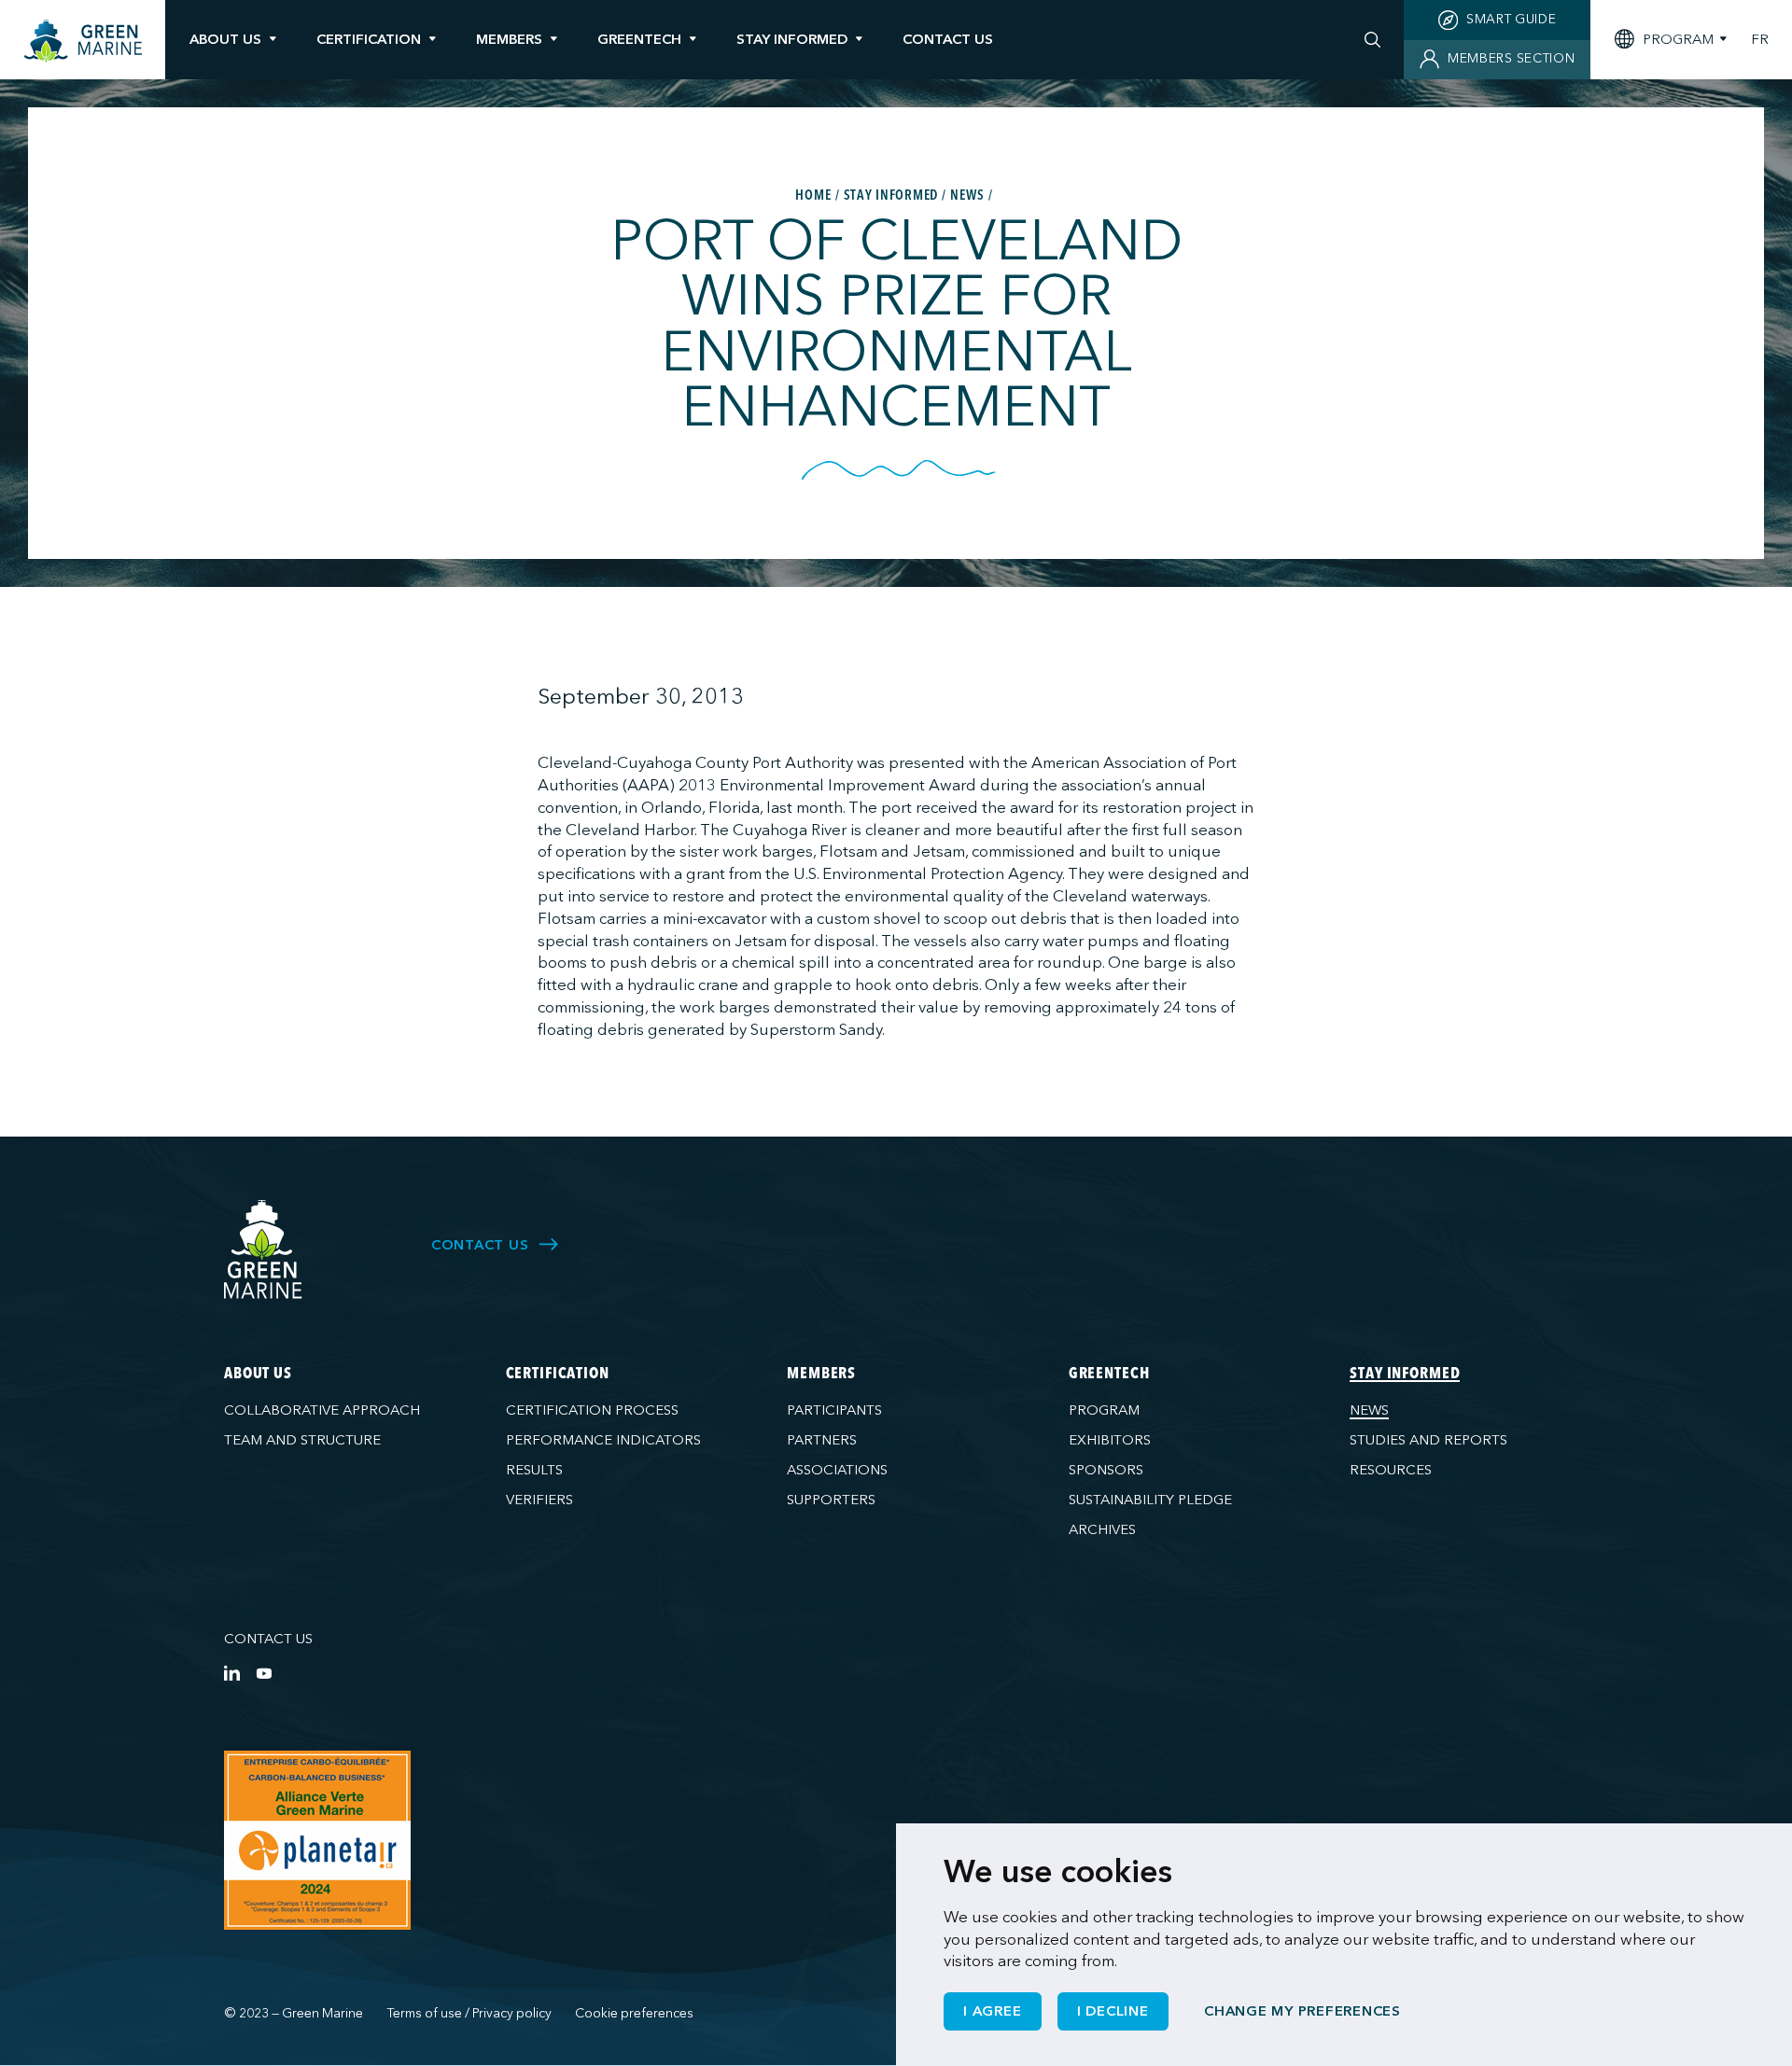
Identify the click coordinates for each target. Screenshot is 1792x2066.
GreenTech (639, 39)
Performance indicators (603, 1440)
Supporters (831, 1500)
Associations (837, 1470)
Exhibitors (1110, 1440)
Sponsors (1106, 1470)
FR (1760, 40)
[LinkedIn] (232, 1673)
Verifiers (539, 1500)
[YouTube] (264, 1673)
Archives (1102, 1529)
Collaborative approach (322, 1410)
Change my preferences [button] (1302, 2011)
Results (534, 1470)
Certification (369, 39)
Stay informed (792, 39)
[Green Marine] (264, 1250)
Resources (1391, 1470)
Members (509, 39)
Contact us (268, 1639)
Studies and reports (1428, 1440)
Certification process (592, 1410)
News (1369, 1410)
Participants (834, 1410)
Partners (822, 1440)
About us (225, 39)
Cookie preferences (634, 2013)
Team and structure (302, 1440)
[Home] (83, 42)
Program (1104, 1410)
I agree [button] (992, 2011)
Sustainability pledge (1150, 1500)
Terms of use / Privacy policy (469, 2013)
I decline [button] (1113, 2011)
